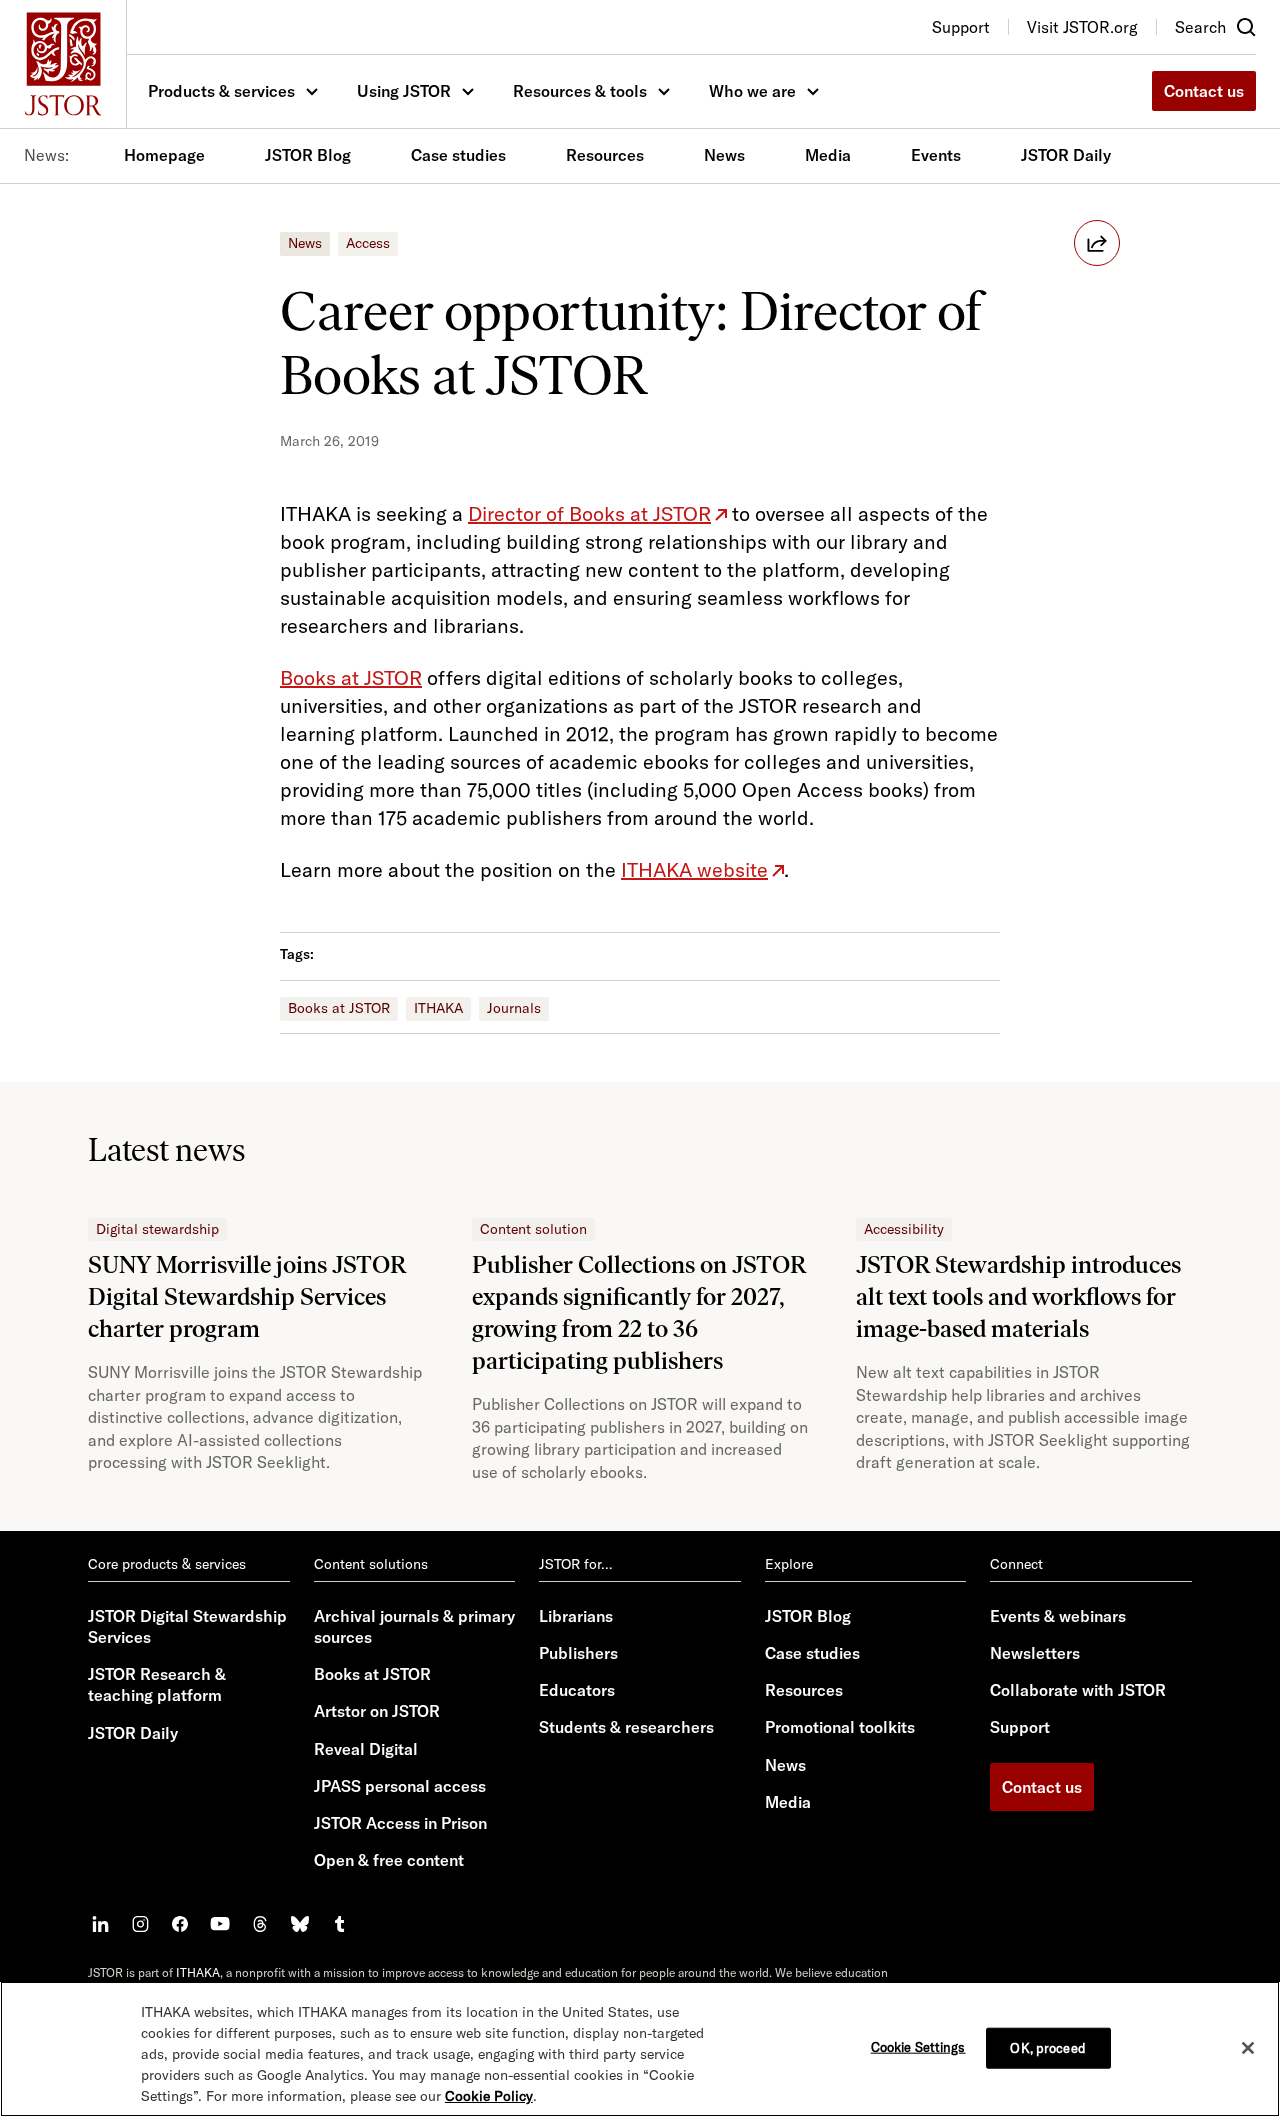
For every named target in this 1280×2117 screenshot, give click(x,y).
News (724, 155)
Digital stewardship (157, 1229)
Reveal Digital (366, 1749)
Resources (605, 155)
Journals (514, 1008)
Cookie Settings (918, 2046)
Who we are (752, 91)
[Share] (1097, 243)
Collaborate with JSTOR (1078, 1690)
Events (936, 155)
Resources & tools (580, 91)
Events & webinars (1058, 1616)
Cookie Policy (489, 2096)
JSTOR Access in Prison (400, 1823)
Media (828, 155)
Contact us (1204, 91)
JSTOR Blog (308, 155)
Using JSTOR (404, 91)
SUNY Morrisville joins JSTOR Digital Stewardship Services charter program (247, 1296)
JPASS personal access (400, 1786)
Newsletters (1035, 1653)
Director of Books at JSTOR (589, 513)
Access (368, 243)
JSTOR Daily (1066, 155)
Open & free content (389, 1860)
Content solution (533, 1229)
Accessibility (904, 1229)
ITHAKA (438, 1008)
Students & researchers (626, 1727)
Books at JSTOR (339, 1008)
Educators (577, 1690)
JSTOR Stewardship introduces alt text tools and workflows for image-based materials (1018, 1296)
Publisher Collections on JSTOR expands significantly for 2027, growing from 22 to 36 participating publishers (639, 1312)
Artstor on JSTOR (377, 1711)
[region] (640, 2049)
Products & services (221, 91)
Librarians (576, 1616)
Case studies (458, 155)
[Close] (1248, 2048)
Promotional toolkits (840, 1727)
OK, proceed (1047, 2047)
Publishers (578, 1653)
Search (1200, 27)
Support (1020, 1727)
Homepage (164, 155)
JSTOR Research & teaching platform (157, 1684)
